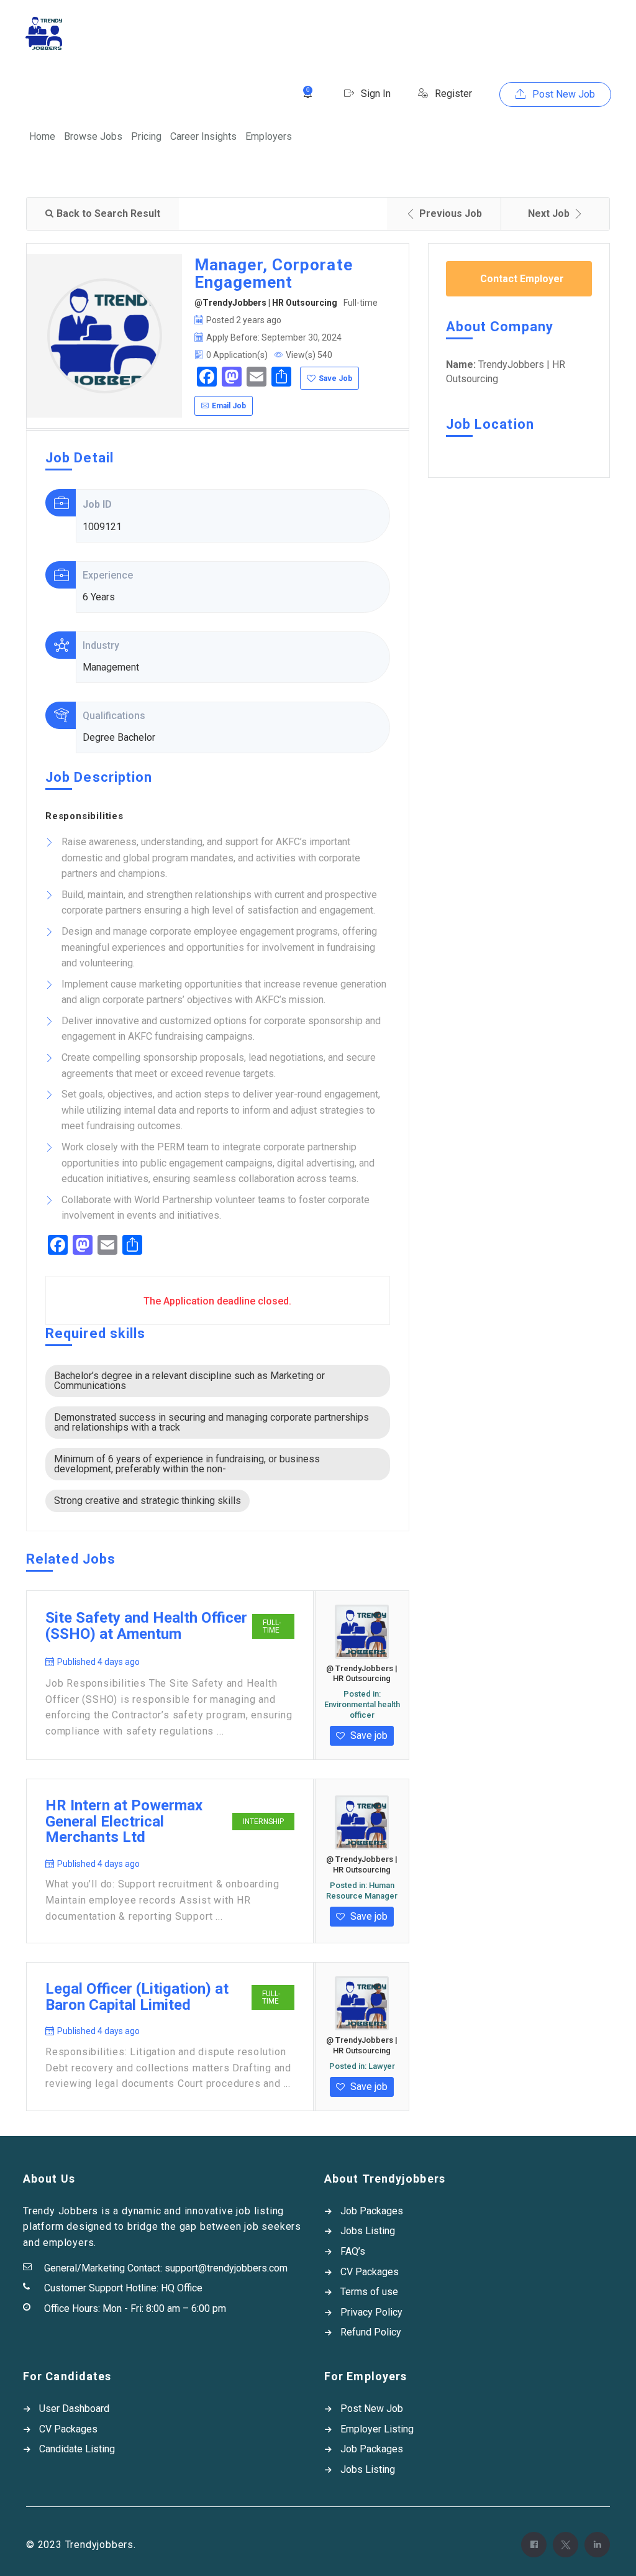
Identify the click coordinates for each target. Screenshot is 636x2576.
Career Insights (203, 136)
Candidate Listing (77, 2449)
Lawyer (382, 2066)
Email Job (229, 406)
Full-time (272, 1626)
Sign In (375, 94)
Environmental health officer (362, 1710)
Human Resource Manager (362, 1891)
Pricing (146, 136)
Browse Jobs (93, 136)
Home (42, 136)
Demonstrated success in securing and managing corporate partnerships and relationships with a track (211, 1422)
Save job (368, 1735)
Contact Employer (522, 279)
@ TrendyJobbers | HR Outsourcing (362, 1674)
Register (452, 94)
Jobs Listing (368, 2231)
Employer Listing (377, 2429)
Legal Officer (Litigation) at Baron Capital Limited (137, 1997)
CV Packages (370, 2272)
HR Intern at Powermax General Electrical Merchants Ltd (124, 1822)
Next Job (549, 213)
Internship (263, 1822)
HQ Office (182, 2288)
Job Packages (372, 2211)
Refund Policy (371, 2332)
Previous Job (451, 213)
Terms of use (369, 2292)
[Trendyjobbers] (44, 33)
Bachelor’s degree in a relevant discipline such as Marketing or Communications (189, 1381)
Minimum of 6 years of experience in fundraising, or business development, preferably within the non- (187, 1464)
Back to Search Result (108, 213)
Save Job (335, 378)
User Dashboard (74, 2409)
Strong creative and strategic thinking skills (148, 1501)
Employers (269, 136)
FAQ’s (353, 2251)
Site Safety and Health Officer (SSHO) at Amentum (146, 1626)
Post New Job (562, 94)
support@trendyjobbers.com (226, 2268)
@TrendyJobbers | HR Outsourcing (266, 303)
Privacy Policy (371, 2312)
